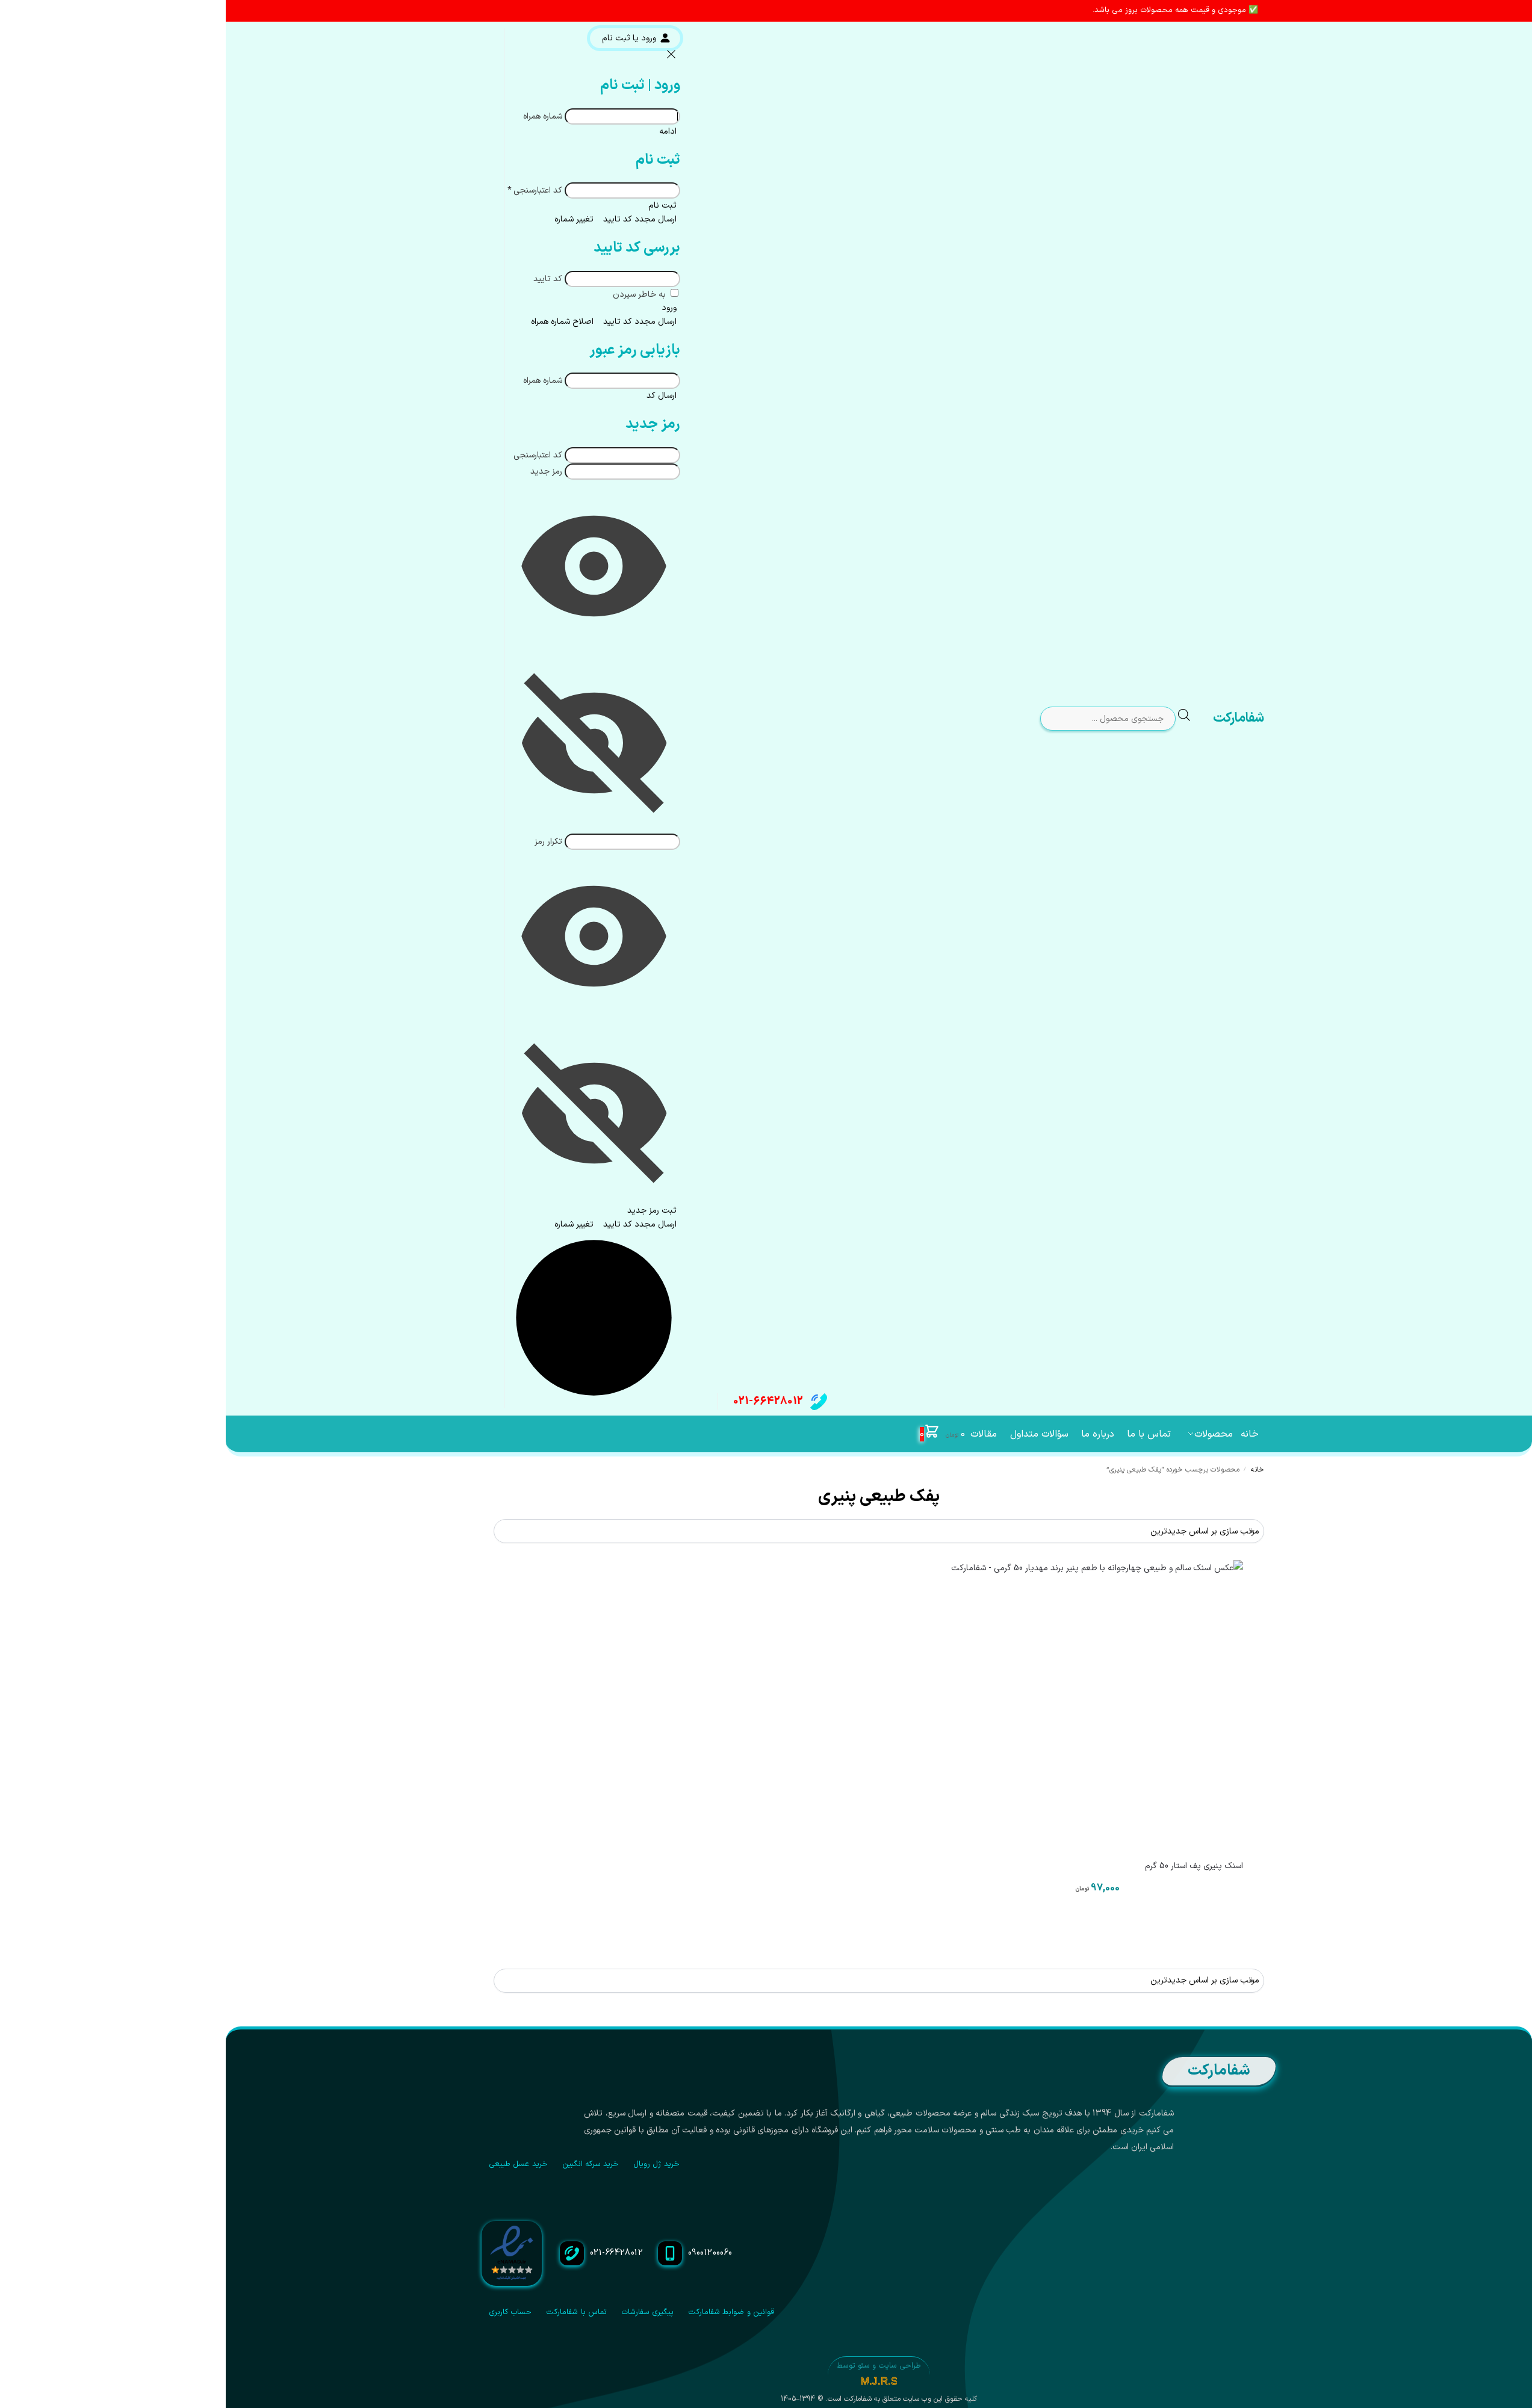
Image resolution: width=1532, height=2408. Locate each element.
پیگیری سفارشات (647, 2312)
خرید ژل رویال (656, 2164)
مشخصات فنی (1097, 1922)
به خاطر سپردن (640, 295)
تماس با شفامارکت (576, 2312)
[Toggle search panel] (1194, 719)
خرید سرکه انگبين (591, 2164)
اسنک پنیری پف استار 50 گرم (1194, 1866)
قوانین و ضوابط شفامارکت (731, 2312)
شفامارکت (1239, 718)
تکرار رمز (548, 842)
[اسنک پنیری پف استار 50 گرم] (1097, 1706)
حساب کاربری (510, 2312)
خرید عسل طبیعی (518, 2164)
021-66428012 (768, 1401)
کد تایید (548, 279)
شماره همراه (543, 116)
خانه (1258, 1470)
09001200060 (710, 2253)
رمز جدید (546, 472)
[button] (942, 1434)
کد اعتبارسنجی (535, 190)
